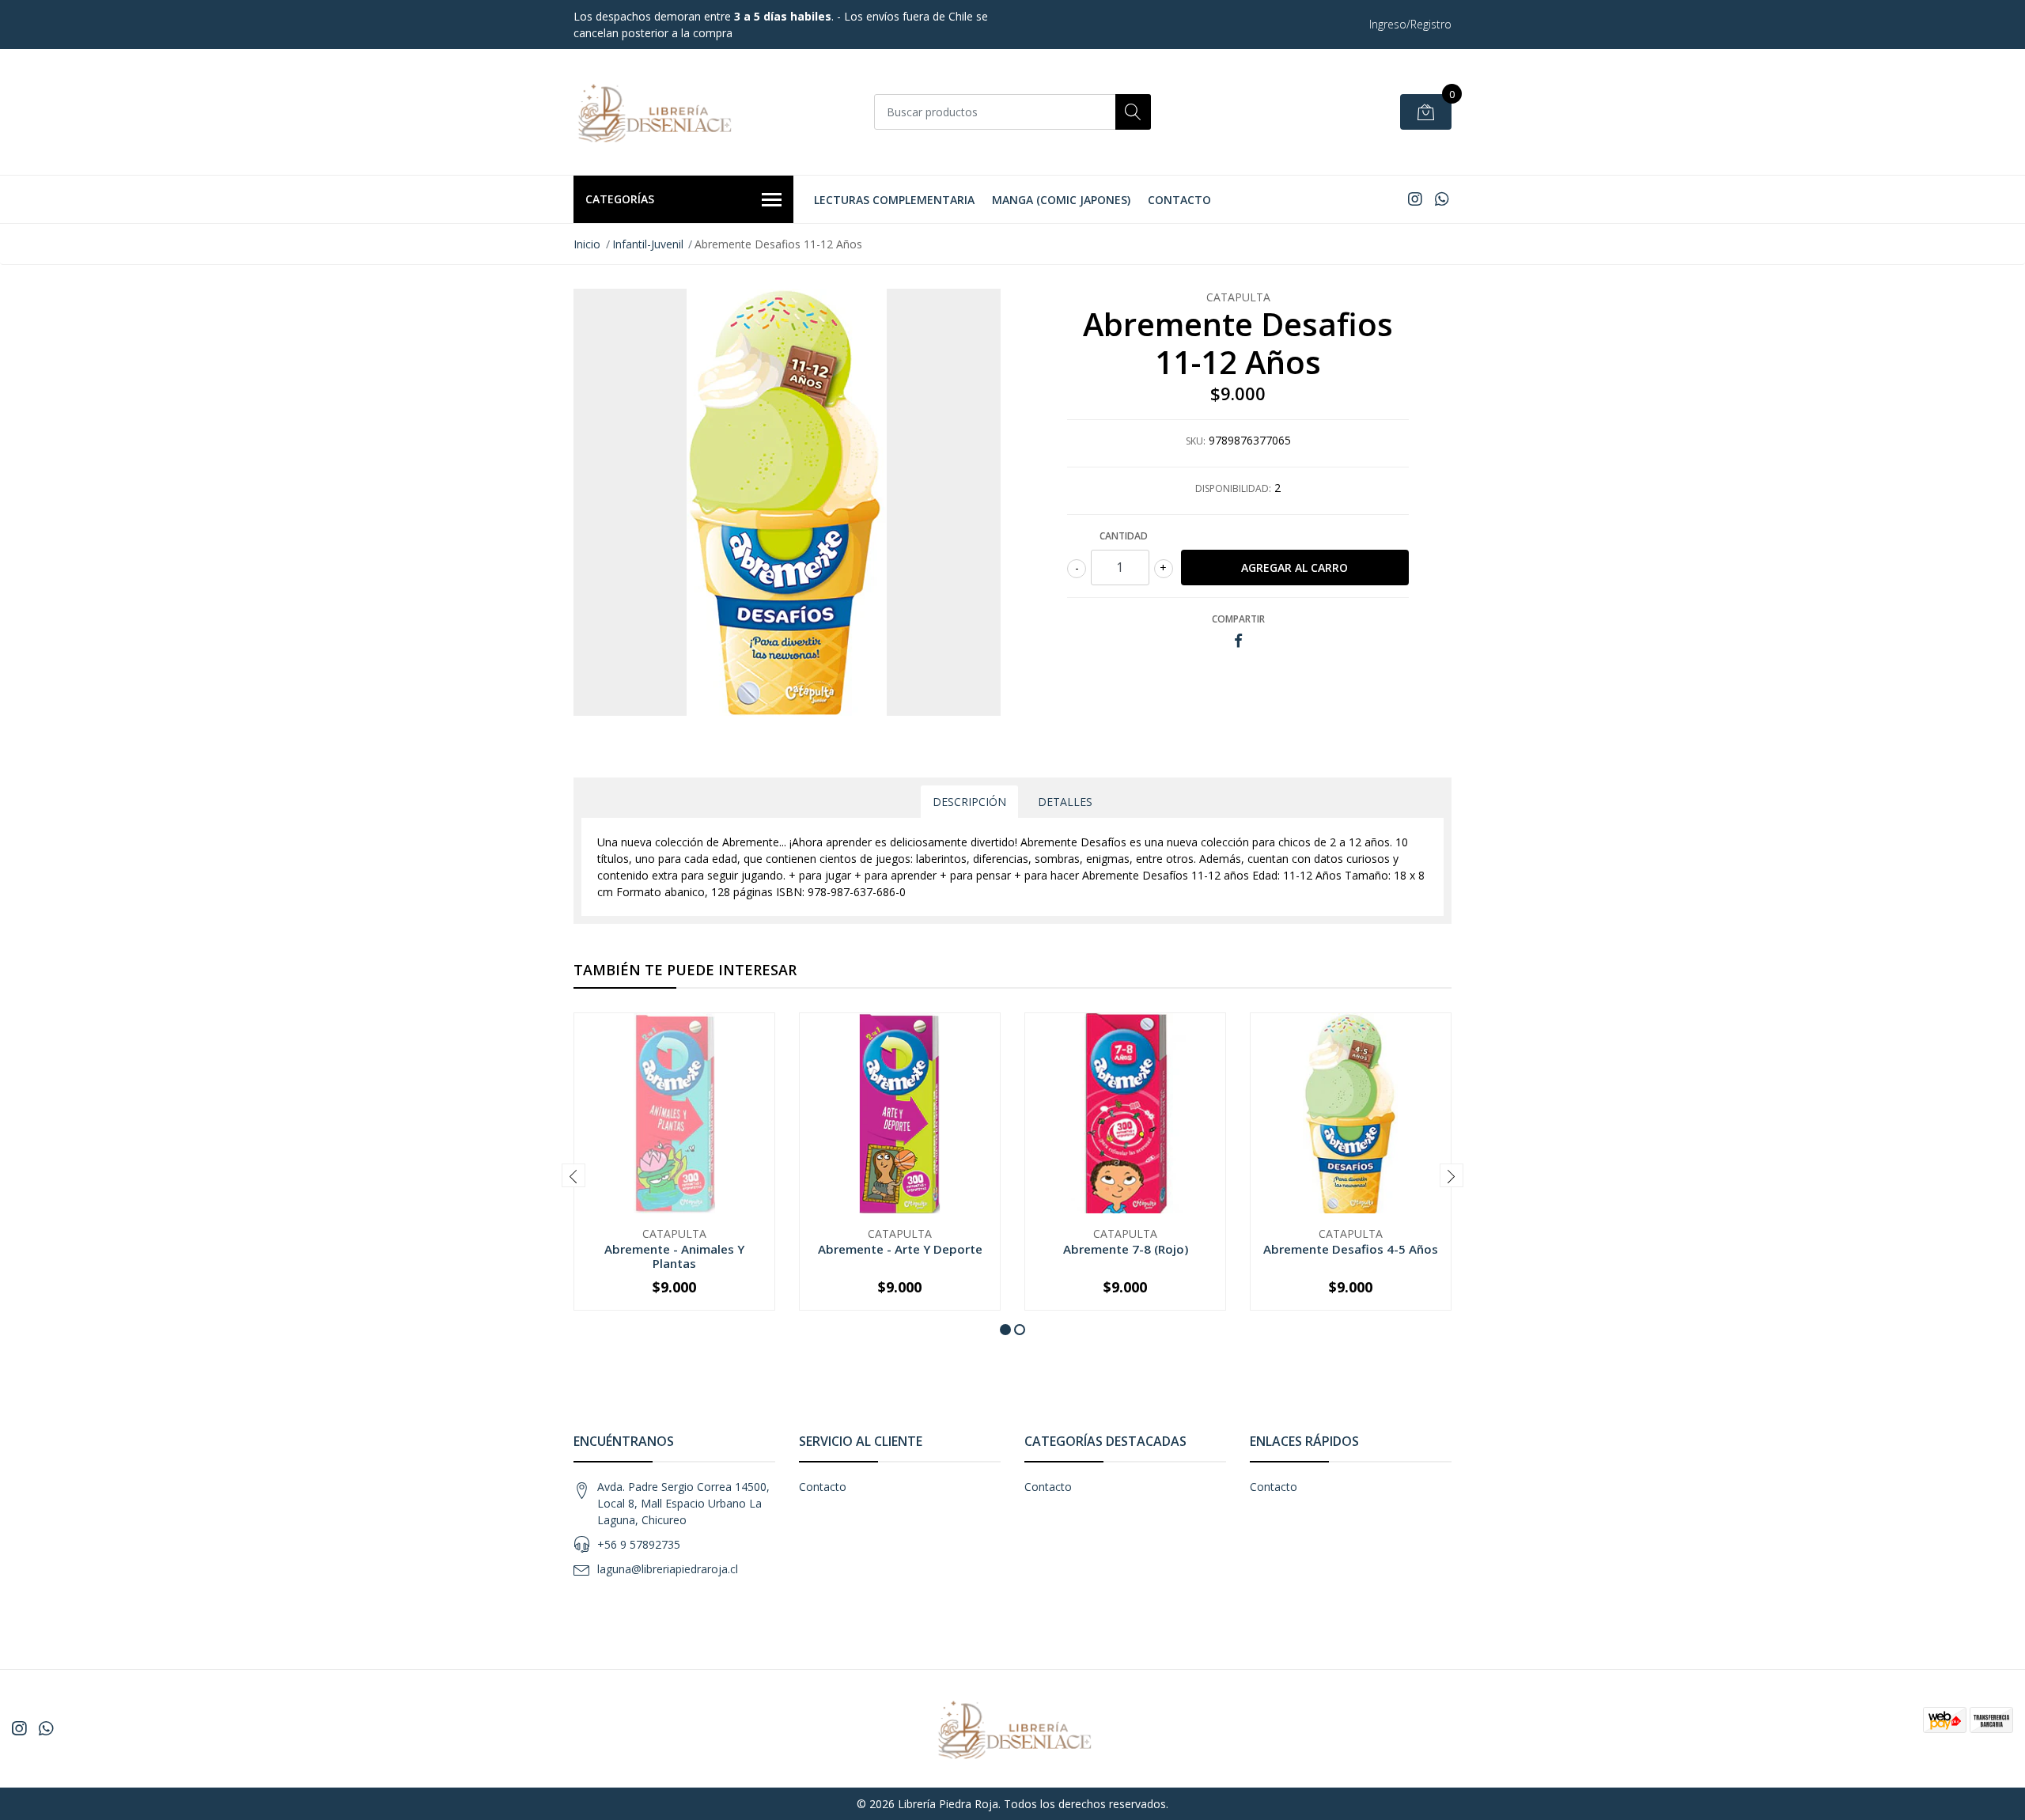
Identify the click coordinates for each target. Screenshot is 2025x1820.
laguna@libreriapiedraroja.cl (668, 1569)
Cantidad (1124, 536)
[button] (1005, 1330)
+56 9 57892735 (639, 1544)
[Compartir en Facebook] (1238, 641)
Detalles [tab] (1065, 802)
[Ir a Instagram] (1415, 199)
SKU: (1196, 441)
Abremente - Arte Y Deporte (900, 1249)
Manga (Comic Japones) (1061, 200)
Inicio (587, 244)
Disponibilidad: (1233, 488)
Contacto (1179, 200)
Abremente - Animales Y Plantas (674, 1256)
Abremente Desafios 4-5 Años (1351, 1249)
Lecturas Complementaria (894, 200)
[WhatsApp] (1442, 199)
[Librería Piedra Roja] (653, 112)
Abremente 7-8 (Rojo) (1126, 1249)
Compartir (1238, 619)
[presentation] (573, 1175)
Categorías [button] (620, 199)
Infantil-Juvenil (648, 244)
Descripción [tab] (969, 802)
